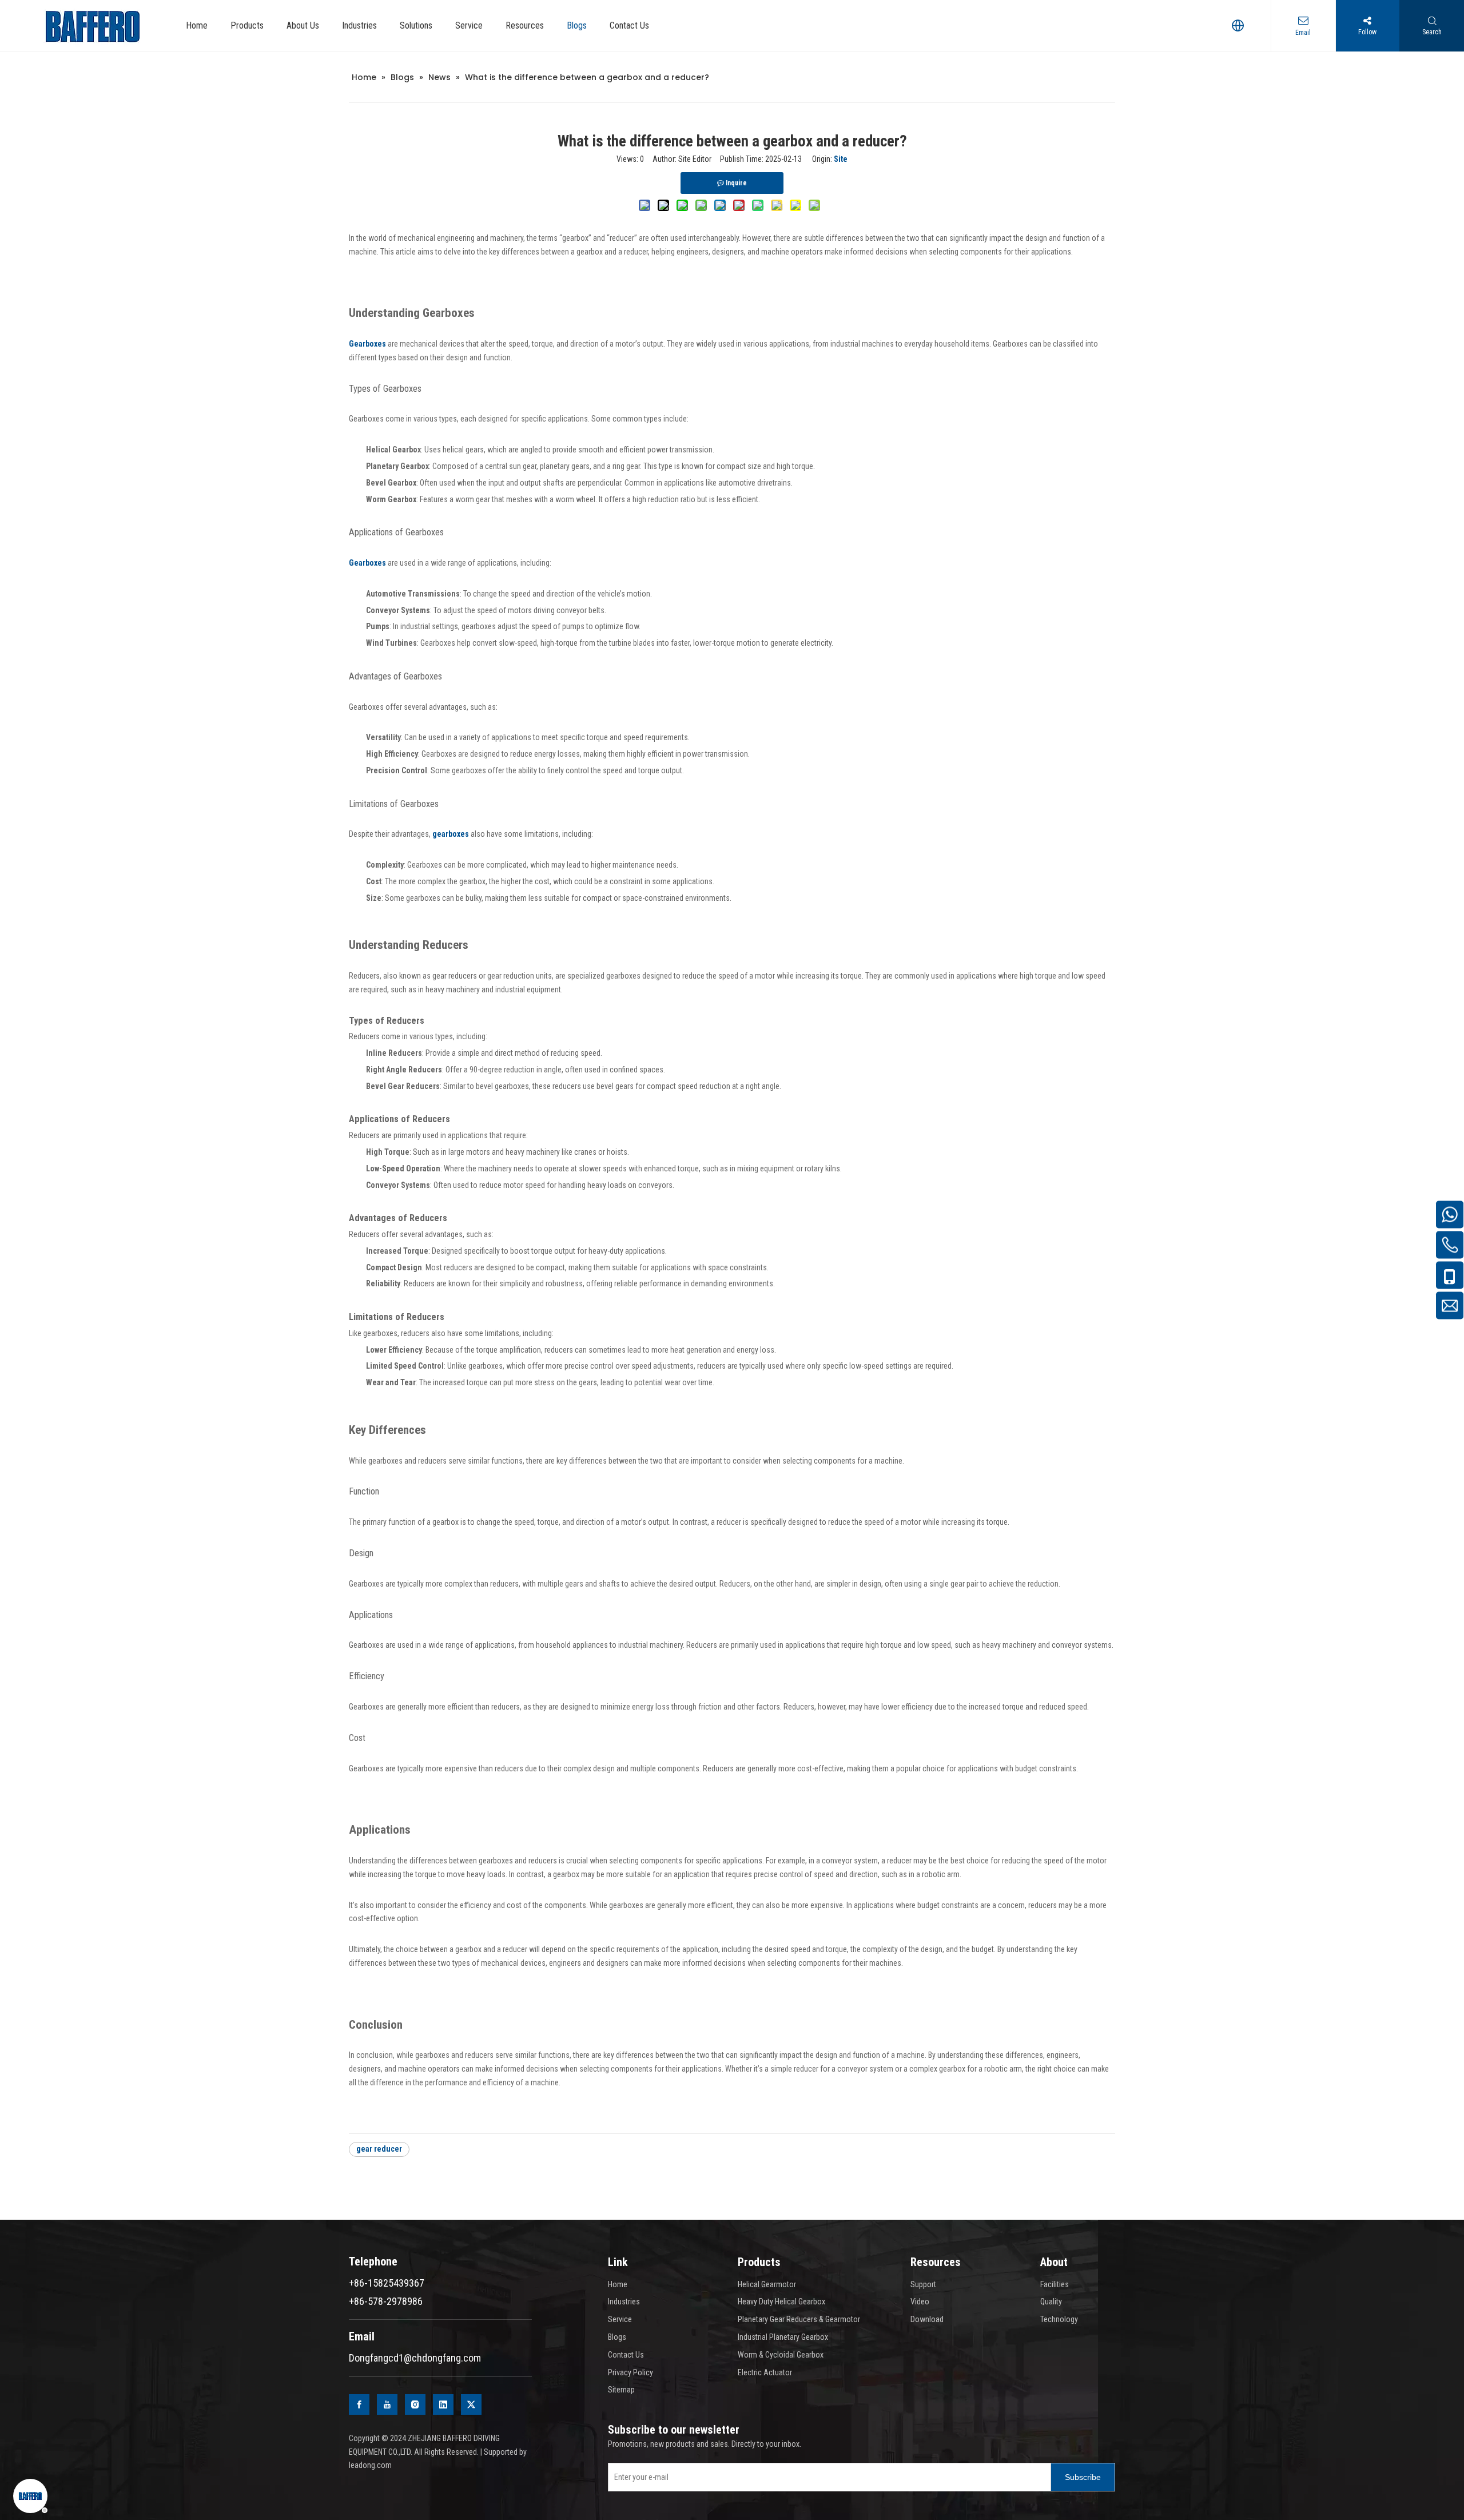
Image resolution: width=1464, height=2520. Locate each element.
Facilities (1055, 2284)
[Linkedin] (443, 2404)
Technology (1059, 2319)
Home (618, 2284)
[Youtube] (387, 2404)
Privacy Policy (630, 2372)
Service (620, 2319)
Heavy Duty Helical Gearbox (781, 2302)
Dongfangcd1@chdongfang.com (415, 2358)
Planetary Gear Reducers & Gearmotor (799, 2319)
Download (927, 2319)
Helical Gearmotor (767, 2284)
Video (920, 2302)
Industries (624, 2302)
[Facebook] (359, 2404)
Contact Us (626, 2355)
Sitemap (621, 2390)
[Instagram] (415, 2404)
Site (841, 159)
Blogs (617, 2337)
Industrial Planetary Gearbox (783, 2337)
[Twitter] (471, 2404)
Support (923, 2284)
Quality (1051, 2302)
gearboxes (451, 834)
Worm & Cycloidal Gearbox (781, 2355)
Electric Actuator (765, 2372)
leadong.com (370, 2465)
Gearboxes (367, 344)
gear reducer (379, 2149)
